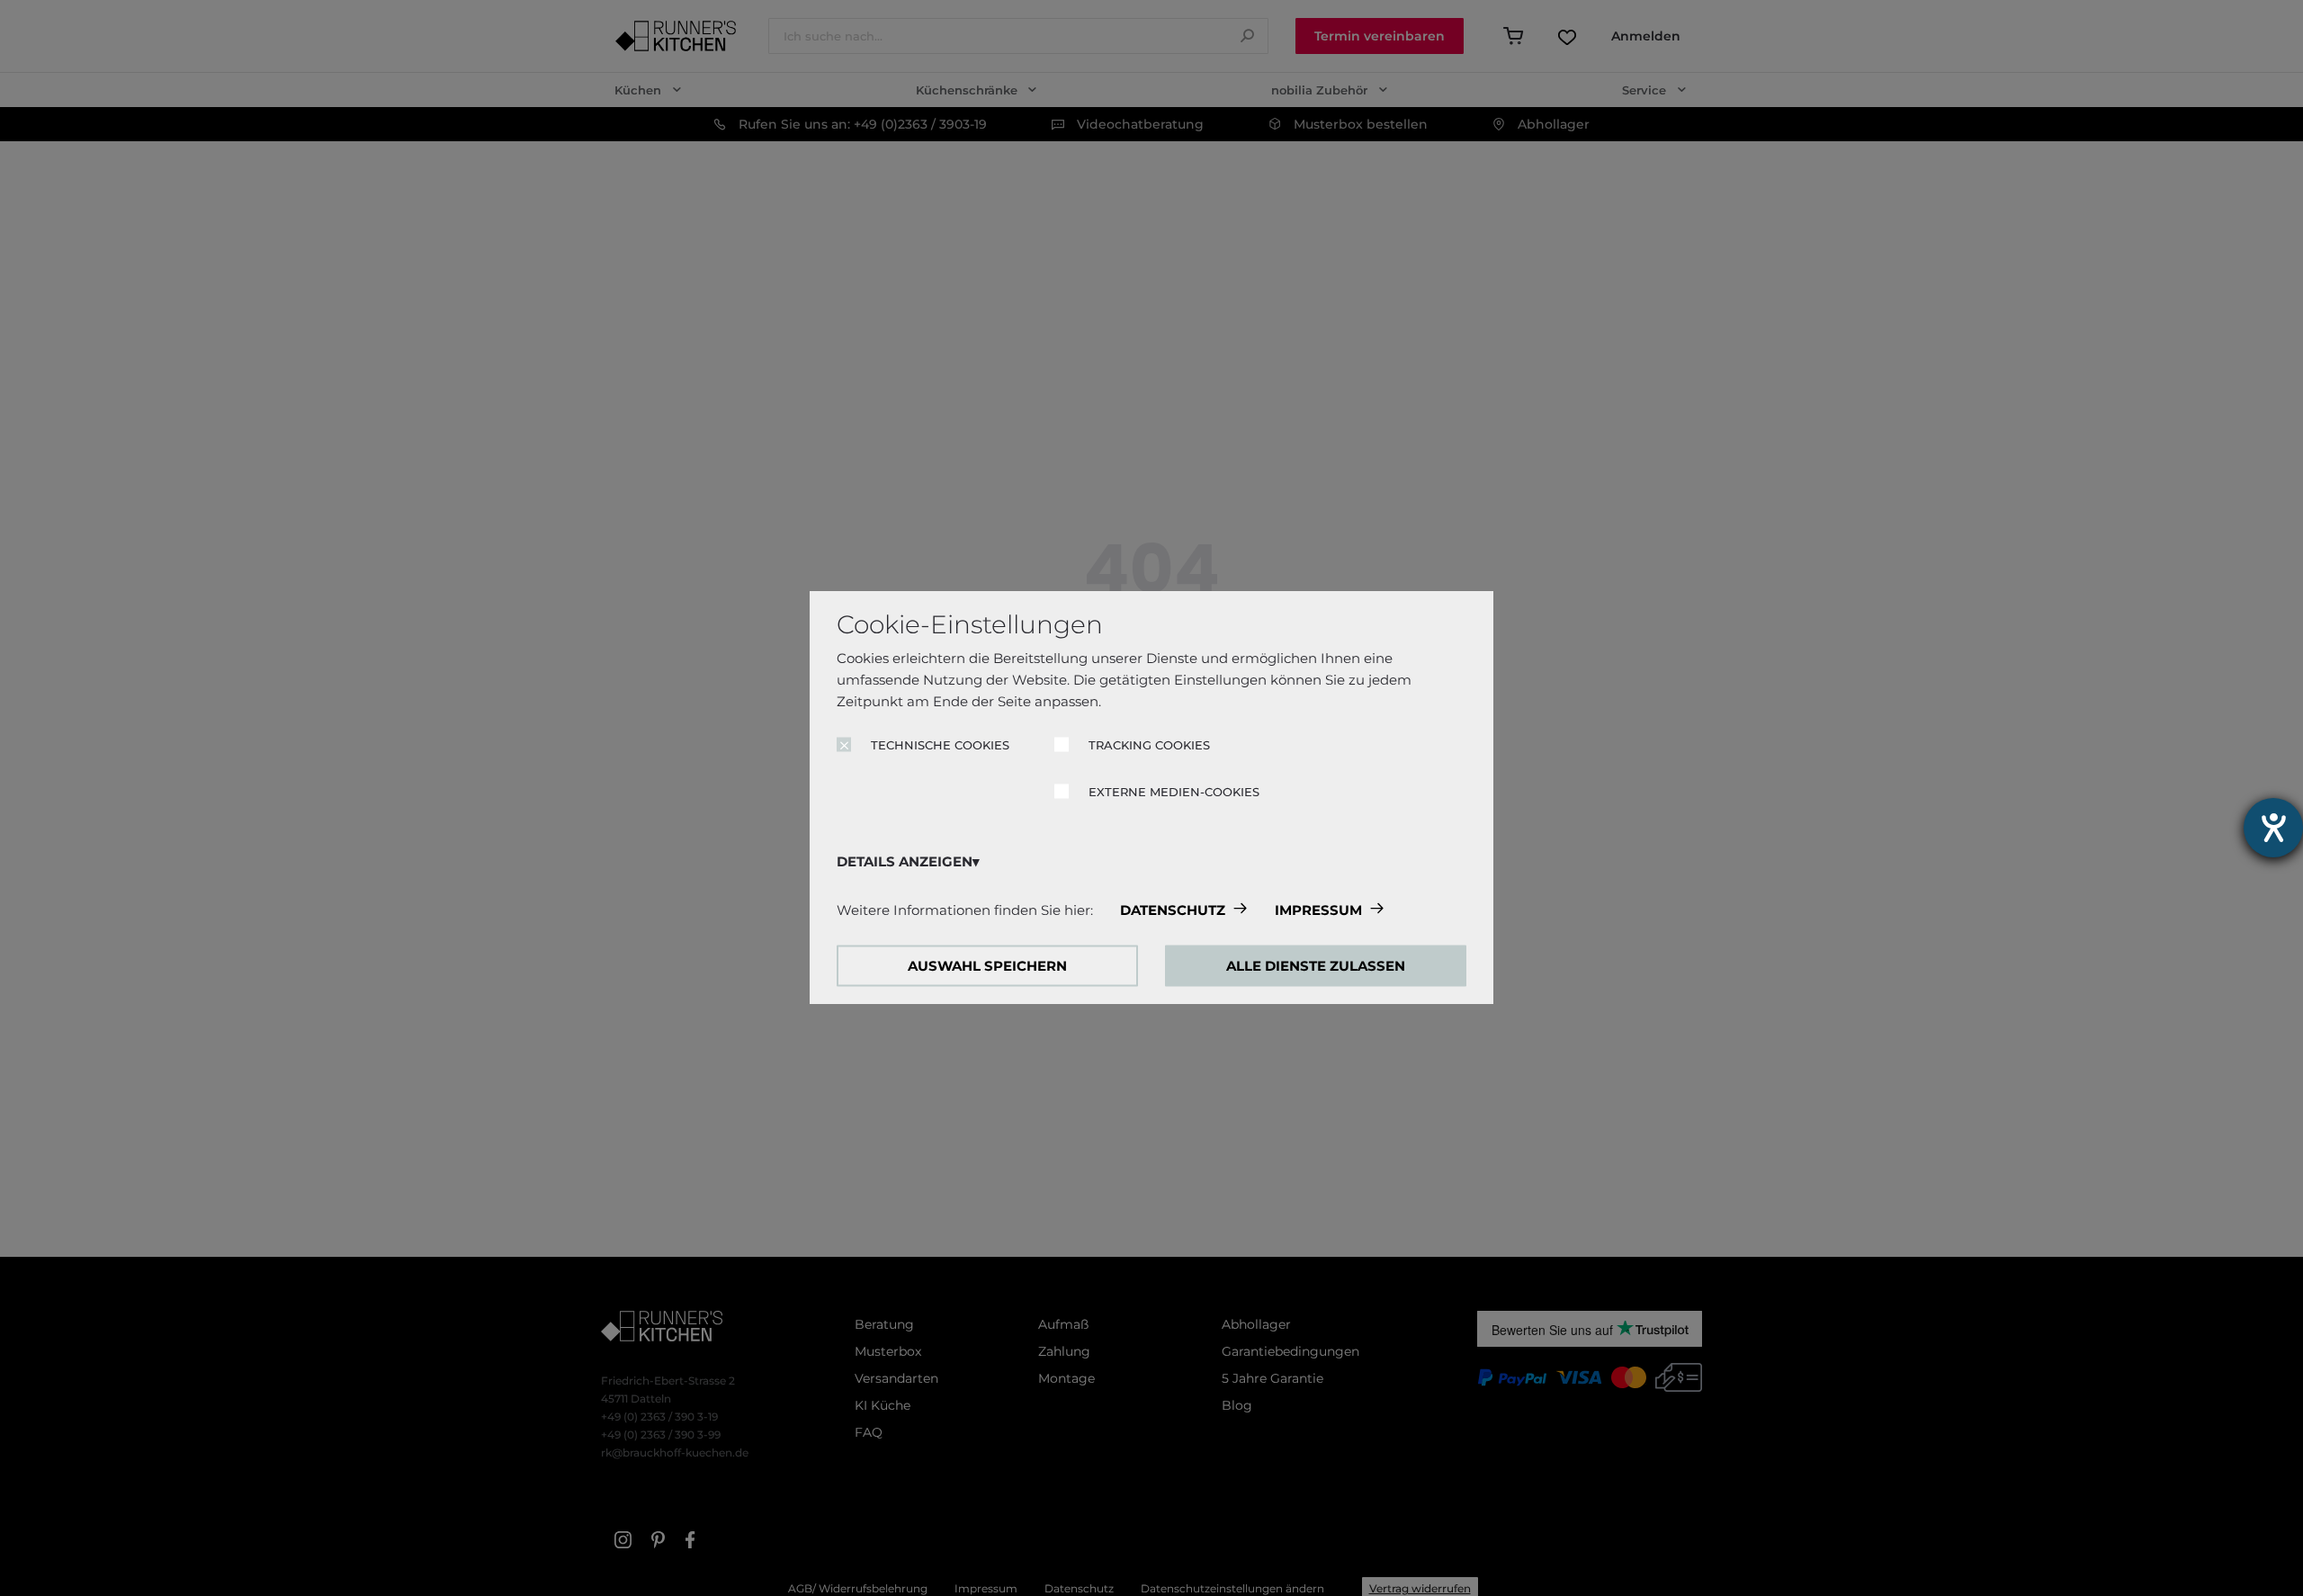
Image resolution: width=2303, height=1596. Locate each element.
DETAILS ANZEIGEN (905, 861)
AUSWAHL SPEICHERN (987, 966)
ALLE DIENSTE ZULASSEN (1316, 966)
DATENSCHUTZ (1173, 910)
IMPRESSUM (1318, 910)
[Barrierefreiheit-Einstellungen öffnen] (2273, 828)
